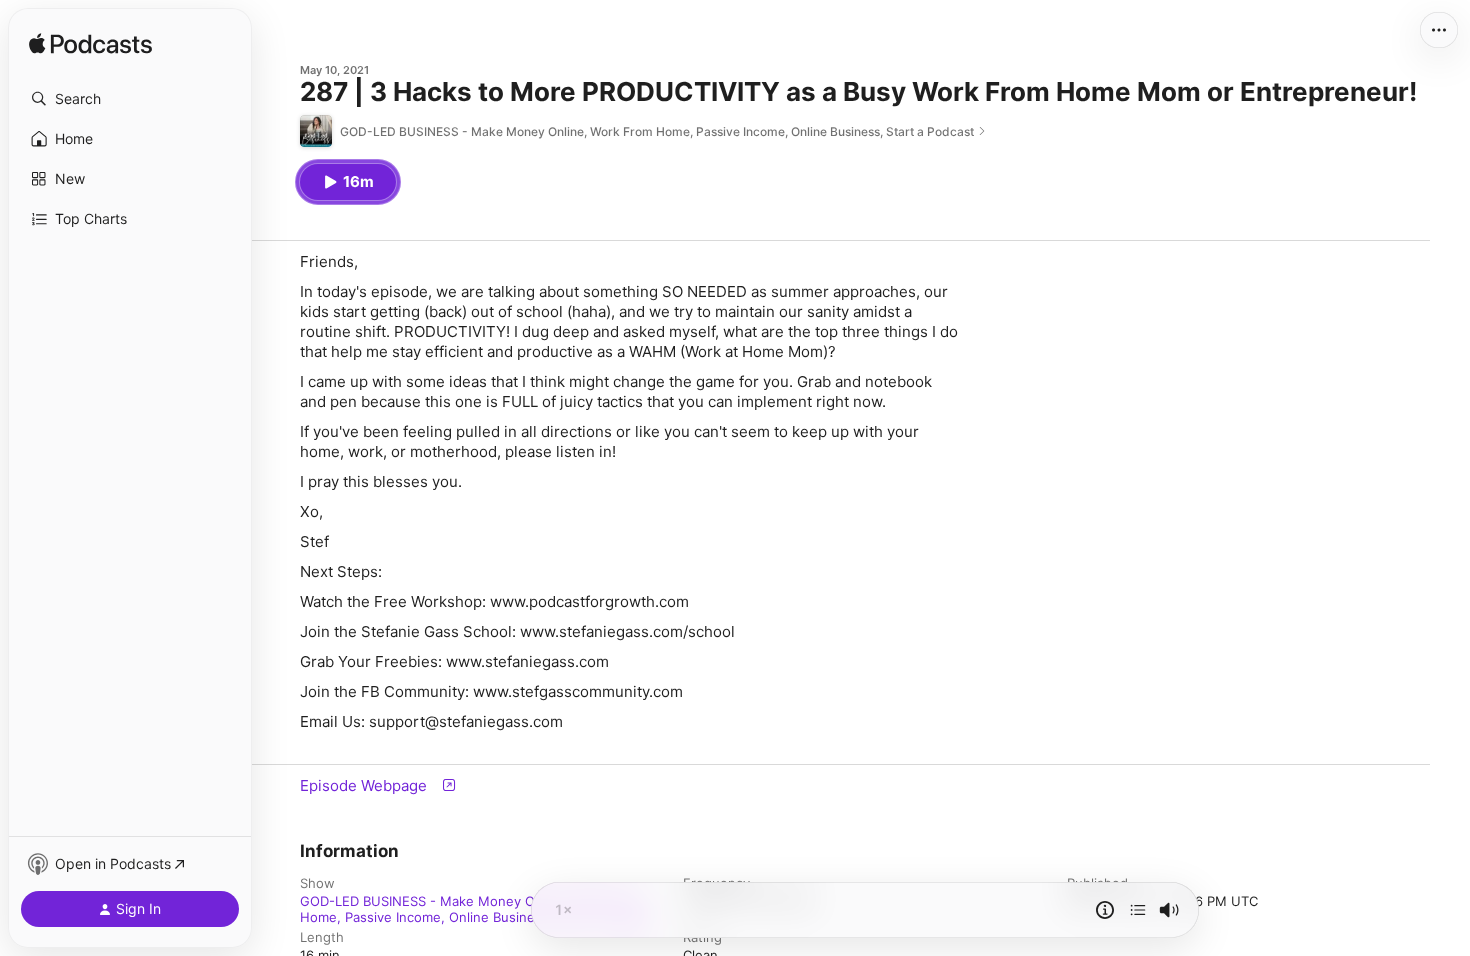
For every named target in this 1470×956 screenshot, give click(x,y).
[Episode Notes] (1105, 910)
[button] (130, 99)
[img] (90, 45)
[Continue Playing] (1138, 910)
